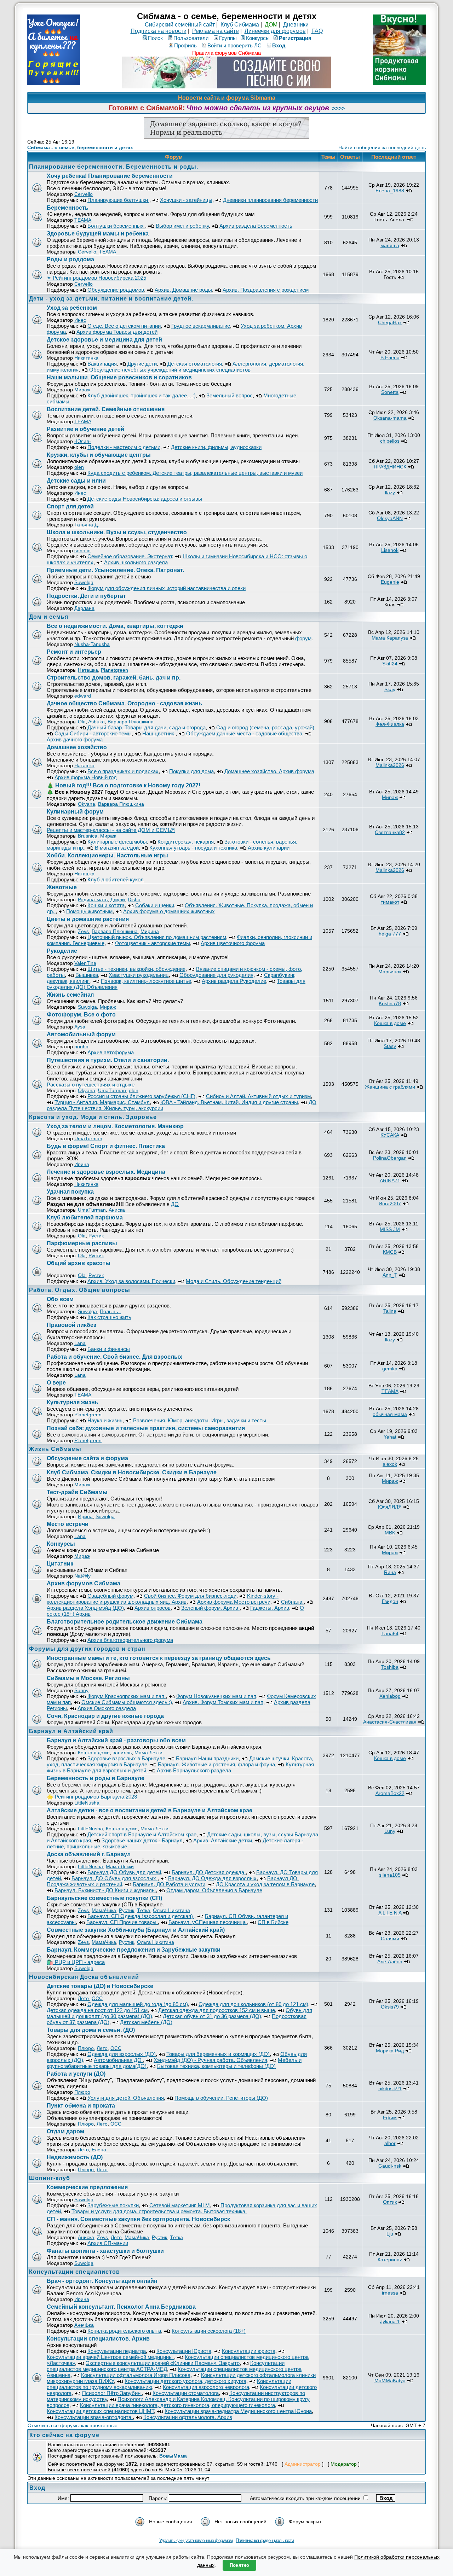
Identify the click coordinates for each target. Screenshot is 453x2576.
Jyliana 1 (390, 2321)
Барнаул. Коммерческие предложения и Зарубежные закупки (134, 1950)
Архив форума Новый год (86, 777)
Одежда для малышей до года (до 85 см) (138, 2004)
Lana (80, 1343)
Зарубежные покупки (113, 2205)
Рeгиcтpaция (295, 38)
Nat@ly (82, 1576)
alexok (390, 1464)
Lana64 (390, 1633)
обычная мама (390, 1414)
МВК (390, 1533)
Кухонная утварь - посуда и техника (193, 848)
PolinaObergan (390, 1158)
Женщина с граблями (390, 1087)
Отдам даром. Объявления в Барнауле (214, 1890)
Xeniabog (390, 1696)
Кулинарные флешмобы (117, 842)
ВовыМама (173, 2456)
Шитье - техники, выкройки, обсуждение (136, 969)
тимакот (390, 902)
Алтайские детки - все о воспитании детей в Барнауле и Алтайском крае (150, 1810)
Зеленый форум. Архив (210, 1608)
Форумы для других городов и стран (87, 1649)
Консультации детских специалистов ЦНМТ (100, 2411)
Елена (99, 2150)
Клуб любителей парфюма (85, 1217)
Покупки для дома (191, 771)
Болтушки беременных (116, 226)
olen (79, 467)
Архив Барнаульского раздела (194, 1770)
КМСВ (390, 1252)
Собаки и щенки (155, 905)
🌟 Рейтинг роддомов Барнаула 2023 (92, 1797)
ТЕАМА (83, 220)
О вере (56, 1383)
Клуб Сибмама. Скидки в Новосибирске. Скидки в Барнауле (132, 1472)
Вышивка (87, 975)
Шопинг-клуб (50, 2178)
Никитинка (86, 358)
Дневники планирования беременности (270, 200)
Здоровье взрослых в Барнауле (126, 1758)
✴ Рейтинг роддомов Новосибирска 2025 (96, 278)
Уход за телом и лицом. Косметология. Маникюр (115, 1126)
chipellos (390, 441)
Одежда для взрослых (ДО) (122, 2054)
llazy (390, 493)
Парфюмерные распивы (82, 1243)
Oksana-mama (390, 418)
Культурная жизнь (73, 1402)
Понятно (239, 2565)
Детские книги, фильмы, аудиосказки (216, 447)
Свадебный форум (110, 1596)
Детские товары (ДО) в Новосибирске (100, 1986)
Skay (390, 689)
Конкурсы (258, 38)
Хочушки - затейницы (186, 200)
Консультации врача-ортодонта (94, 2417)
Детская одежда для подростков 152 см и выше (217, 2010)
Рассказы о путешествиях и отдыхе (91, 1085)
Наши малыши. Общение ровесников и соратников (119, 377)
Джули (118, 899)
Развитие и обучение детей (85, 429)
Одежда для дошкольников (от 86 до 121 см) (253, 2004)
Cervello (84, 194)
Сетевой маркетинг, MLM (180, 2205)
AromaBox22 (390, 1793)
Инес (80, 320)
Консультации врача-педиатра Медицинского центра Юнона (238, 2411)
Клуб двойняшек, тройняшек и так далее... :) (142, 395)
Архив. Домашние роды (183, 290)
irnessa (390, 2293)
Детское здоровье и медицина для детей (104, 340)
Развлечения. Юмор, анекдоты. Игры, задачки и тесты (200, 1420)
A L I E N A (390, 1913)
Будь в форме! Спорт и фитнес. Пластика (106, 1146)
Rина (390, 1572)
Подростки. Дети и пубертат (86, 596)
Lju (390, 2234)
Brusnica (88, 836)
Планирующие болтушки (118, 200)
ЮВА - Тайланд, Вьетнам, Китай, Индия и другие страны (229, 1102)
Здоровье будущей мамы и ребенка (98, 234)
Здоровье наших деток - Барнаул (142, 1840)
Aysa (80, 1027)
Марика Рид (390, 2051)
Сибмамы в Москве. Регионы (88, 1678)
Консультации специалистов (74, 2272)
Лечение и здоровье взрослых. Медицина (107, 1172)
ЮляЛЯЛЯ (390, 1507)
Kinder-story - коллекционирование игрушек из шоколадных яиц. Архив (163, 1599)
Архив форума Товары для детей (117, 332)
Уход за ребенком (72, 308)
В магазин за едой (117, 848)
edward (83, 696)
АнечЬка (84, 2325)
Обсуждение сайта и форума (87, 1458)
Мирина (150, 931)
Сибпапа (292, 1602)
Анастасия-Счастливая (390, 1722)
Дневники (296, 25)
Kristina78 (390, 1003)
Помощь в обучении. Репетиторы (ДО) (221, 2098)
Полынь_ (110, 1311)
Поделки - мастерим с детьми (124, 447)
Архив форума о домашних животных (169, 911)
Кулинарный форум (75, 812)
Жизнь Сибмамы (55, 1449)
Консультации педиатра (117, 2351)
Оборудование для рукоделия (216, 975)
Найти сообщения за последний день (382, 147)
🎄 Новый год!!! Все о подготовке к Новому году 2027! (124, 785)
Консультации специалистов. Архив (98, 2339)
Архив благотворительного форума (130, 1640)
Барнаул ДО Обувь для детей (124, 1872)
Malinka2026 (390, 765)
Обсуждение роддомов (116, 290)
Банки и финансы (109, 1349)
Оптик (390, 2202)
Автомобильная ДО (118, 2060)
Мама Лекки (148, 1753)
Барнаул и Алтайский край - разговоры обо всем (116, 1740)
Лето (83, 1998)
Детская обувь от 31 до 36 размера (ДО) (212, 2016)
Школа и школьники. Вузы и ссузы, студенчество (117, 532)
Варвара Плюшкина (131, 722)
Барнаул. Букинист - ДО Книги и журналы (105, 1890)
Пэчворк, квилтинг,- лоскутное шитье (146, 981)
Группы (228, 38)
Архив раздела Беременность (256, 226)
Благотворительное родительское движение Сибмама (125, 1622)
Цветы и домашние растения (88, 919)
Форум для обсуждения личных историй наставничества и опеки (167, 588)
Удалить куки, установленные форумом (196, 2540)
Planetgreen (114, 670)
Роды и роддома (70, 259)
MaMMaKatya (390, 2380)
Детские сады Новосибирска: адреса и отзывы (145, 499)
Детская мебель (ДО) (146, 2022)
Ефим (390, 2117)
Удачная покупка (70, 1192)
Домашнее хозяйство (78, 747)
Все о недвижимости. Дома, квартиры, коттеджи (115, 626)
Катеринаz (390, 2260)
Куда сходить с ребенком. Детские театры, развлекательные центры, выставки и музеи (195, 473)
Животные (62, 887)
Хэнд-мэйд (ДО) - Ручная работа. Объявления (210, 2060)
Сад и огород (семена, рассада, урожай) (265, 727)
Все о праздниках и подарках (123, 771)
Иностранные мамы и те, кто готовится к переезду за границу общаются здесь (159, 1658)
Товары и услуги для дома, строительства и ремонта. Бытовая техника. (159, 2211)
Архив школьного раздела (136, 562)
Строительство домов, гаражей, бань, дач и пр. (114, 678)
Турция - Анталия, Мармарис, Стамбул (102, 1102)
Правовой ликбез (71, 1325)
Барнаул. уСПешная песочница (208, 1922)
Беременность (68, 208)
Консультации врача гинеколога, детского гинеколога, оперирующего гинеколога (177, 2405)
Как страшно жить (109, 1317)
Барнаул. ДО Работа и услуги (169, 1884)
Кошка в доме (390, 1023)
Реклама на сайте (216, 31)
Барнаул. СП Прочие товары (122, 1922)
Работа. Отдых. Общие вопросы (80, 1290)
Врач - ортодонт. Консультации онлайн (102, 2281)
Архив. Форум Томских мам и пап (223, 1702)
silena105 (390, 1875)
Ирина (82, 1164)
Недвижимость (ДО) (75, 2157)
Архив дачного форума (75, 739)
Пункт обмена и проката (81, 2106)
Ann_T (390, 1275)
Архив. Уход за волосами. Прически (131, 1281)
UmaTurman (112, 1090)
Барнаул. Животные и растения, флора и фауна (216, 1764)
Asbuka (96, 722)
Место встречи (68, 1524)
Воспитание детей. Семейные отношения (106, 409)
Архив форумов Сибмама (84, 1583)
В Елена (390, 357)
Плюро (86, 2048)
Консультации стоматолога (186, 2393)
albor (390, 2143)
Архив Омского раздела (107, 1708)
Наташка (88, 670)
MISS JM (390, 1229)
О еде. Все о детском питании (124, 326)
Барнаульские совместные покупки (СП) (104, 1898)
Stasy (390, 1046)
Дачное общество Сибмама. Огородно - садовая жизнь (124, 703)
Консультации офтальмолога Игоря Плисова (136, 2375)
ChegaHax (390, 322)
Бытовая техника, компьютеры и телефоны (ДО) (216, 2066)
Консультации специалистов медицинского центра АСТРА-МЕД (166, 2366)
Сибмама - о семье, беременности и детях (80, 147)
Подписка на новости (159, 31)
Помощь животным (89, 911)
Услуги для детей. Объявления (126, 2098)
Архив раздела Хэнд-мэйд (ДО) (85, 1608)
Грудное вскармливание (201, 326)
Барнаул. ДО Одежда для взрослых (212, 1878)
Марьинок (390, 972)
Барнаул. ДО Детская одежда (209, 1872)
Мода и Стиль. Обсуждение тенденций (234, 1281)
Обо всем (60, 1299)
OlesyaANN (390, 518)
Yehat (390, 1437)
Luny (390, 1831)
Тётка (144, 1910)
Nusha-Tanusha (92, 644)
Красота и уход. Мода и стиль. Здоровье (93, 1117)
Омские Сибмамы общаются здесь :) (127, 1702)
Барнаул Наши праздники (207, 1758)
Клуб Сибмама (240, 25)
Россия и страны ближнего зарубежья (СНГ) (141, 1096)
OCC (97, 1998)
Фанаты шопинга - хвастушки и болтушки (105, 2251)
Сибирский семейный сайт (180, 25)
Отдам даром (65, 2131)
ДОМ (271, 25)
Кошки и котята (106, 905)
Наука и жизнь (105, 1420)
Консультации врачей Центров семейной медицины (110, 2357)
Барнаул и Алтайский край (71, 1731)
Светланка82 (390, 832)
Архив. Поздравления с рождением (266, 290)
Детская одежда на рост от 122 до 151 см (97, 2010)
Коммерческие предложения (87, 2187)
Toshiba (390, 1667)
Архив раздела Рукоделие (234, 981)
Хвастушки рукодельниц (139, 975)
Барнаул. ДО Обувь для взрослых (114, 1878)
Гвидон (390, 1601)
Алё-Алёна (390, 1962)
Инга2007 (390, 1204)
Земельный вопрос (230, 395)
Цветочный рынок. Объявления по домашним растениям (157, 937)
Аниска (117, 1210)
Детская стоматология (195, 364)
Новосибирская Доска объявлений (84, 1977)
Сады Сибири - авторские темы (93, 733)
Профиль (185, 45)
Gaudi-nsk (390, 2166)
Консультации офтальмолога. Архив (188, 2417)
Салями (390, 1939)
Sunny (81, 1690)
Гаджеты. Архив (270, 1608)
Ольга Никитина (171, 1910)
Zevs (83, 931)
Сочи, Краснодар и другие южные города (105, 1716)
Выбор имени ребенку (182, 226)
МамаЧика (104, 1910)
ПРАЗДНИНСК (390, 467)
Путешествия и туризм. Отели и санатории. (108, 1060)
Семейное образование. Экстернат (130, 556)
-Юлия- (83, 441)
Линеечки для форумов (275, 31)
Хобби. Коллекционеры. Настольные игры (107, 855)
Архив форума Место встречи (234, 1602)
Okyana (87, 804)
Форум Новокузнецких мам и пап (216, 1696)
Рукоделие (62, 951)
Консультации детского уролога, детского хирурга (185, 2381)
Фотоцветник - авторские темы (153, 943)
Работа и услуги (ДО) (76, 2074)
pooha (81, 1047)
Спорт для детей (70, 506)
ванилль (122, 1753)
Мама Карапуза (390, 638)
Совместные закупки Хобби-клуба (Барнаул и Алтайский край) (136, 1930)
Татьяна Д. (87, 525)
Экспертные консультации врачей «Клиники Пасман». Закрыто (163, 2363)
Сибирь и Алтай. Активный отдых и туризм (258, 1096)
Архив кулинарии (269, 848)
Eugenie (390, 582)
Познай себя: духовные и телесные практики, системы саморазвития (146, 1428)
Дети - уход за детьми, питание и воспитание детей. (111, 299)
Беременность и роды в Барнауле (96, 1778)
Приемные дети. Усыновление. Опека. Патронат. (115, 570)
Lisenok (390, 550)
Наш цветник (159, 733)
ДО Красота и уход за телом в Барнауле (265, 1884)
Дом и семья (49, 617)
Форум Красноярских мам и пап (127, 1696)
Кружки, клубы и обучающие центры (99, 455)
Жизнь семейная (70, 995)
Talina (390, 1311)
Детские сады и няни (76, 481)
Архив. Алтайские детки (223, 1840)
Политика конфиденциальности (265, 2540)
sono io (82, 550)
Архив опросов (153, 1608)
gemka (390, 1369)
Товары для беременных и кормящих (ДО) (218, 2054)
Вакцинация (102, 364)
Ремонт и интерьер (74, 652)
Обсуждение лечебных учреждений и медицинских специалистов (170, 370)
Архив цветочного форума (233, 943)
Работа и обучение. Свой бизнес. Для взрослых (114, 1357)
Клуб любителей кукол (116, 879)
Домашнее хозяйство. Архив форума (269, 771)
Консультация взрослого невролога (206, 2387)
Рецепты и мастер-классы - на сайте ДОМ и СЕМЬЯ (111, 830)
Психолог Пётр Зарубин (112, 2393)
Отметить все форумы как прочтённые (73, 2425)
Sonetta (390, 392)
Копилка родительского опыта (124, 2331)
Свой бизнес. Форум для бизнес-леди (190, 1596)
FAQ (317, 31)
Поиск (155, 38)
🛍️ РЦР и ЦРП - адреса (76, 1962)
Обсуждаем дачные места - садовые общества (244, 733)
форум (303, 638)
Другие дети (142, 364)
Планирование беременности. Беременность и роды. (114, 167)
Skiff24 (390, 664)
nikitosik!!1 (390, 2088)
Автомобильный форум (81, 1034)
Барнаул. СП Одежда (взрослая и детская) (141, 1916)
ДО (175, 1204)
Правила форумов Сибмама (226, 53)
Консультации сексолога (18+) (209, 2331)
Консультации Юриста (184, 2351)
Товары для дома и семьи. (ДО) (91, 2030)
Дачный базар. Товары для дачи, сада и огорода (147, 727)
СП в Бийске (273, 1922)
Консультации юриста (249, 2351)
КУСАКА (390, 1135)
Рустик (96, 1236)
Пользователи (191, 38)
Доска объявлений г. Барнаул (89, 1854)
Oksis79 (390, 2007)
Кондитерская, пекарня (186, 842)
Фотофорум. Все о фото (81, 1015)
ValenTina (85, 963)
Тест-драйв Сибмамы (77, 1492)
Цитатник (60, 1564)
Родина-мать (93, 899)
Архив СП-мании (108, 2243)
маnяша (390, 245)
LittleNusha (87, 1803)
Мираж (82, 390)
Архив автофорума (111, 1052)
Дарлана (84, 608)
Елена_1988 (390, 191)
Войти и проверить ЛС (234, 45)
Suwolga (84, 582)
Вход (279, 45)
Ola (82, 722)
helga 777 (390, 934)
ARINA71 (390, 1181)
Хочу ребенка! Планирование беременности (110, 176)
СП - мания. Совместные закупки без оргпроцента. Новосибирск (138, 2219)
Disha (134, 899)
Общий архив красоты (79, 1263)
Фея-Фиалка (390, 724)
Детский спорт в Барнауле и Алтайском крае (142, 1834)
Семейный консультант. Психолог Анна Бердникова (121, 2307)
